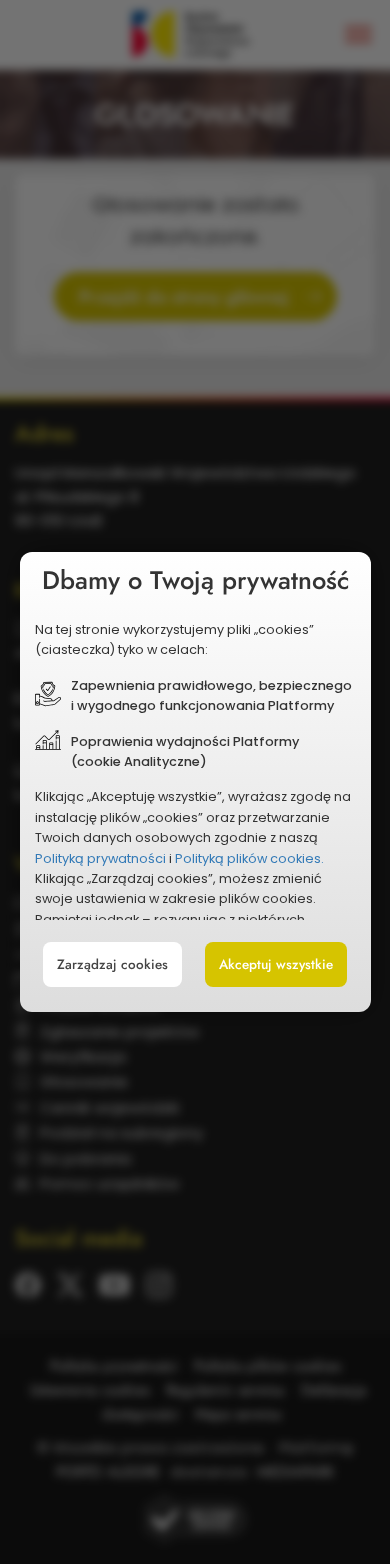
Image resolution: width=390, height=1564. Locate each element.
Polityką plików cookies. (249, 858)
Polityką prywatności (100, 858)
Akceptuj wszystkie (276, 964)
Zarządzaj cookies (112, 964)
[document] (195, 782)
